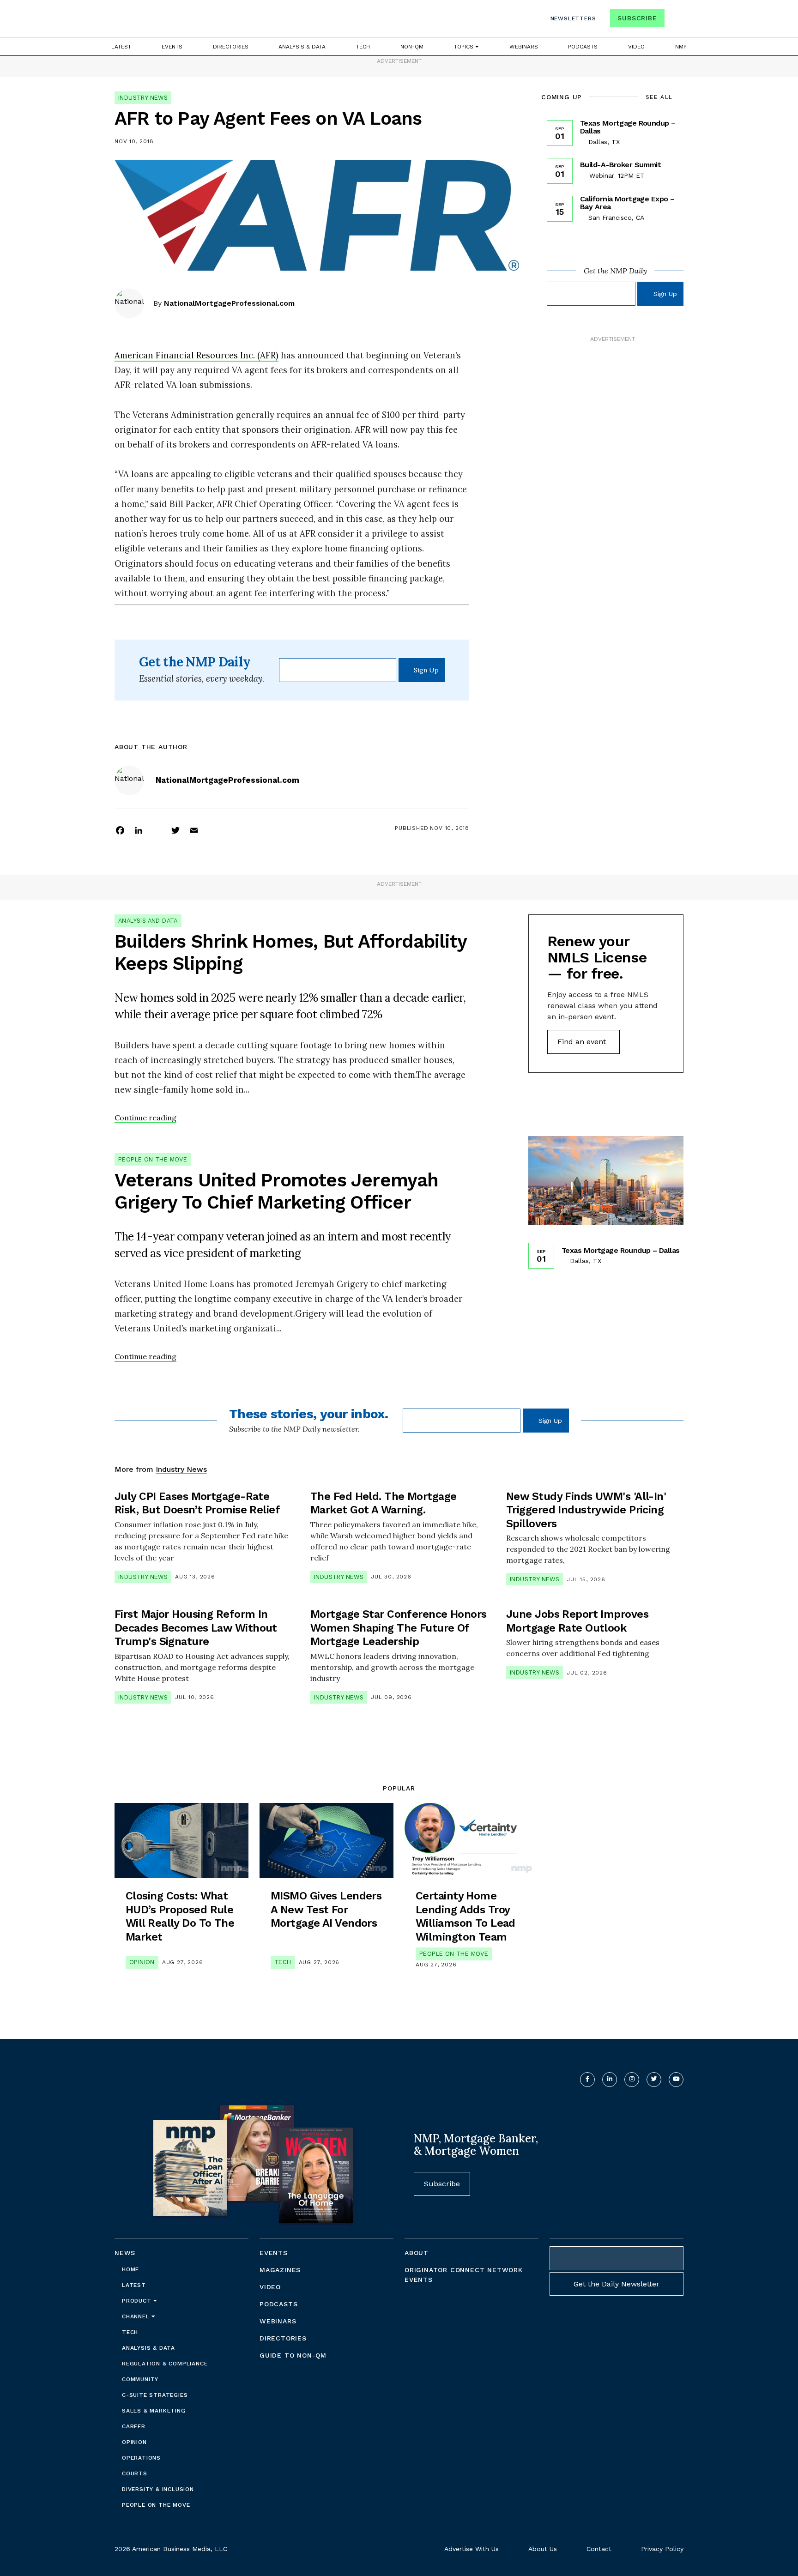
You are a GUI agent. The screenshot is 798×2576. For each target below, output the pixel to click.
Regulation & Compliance (165, 2364)
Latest (121, 47)
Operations (141, 2458)
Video (636, 47)
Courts (135, 2473)
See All (659, 97)
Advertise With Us (472, 2549)
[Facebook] (120, 830)
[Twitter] (175, 830)
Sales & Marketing (154, 2411)
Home (130, 2269)
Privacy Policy (662, 2549)
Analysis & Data (302, 47)
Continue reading (145, 1118)
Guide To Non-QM (293, 2355)
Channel (137, 2316)
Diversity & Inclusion (158, 2489)
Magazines (280, 2270)
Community (140, 2379)
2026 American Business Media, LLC (171, 2549)
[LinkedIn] (139, 830)
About (417, 2253)
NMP (681, 47)
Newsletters (573, 18)
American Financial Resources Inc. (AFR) (196, 355)
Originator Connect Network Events (464, 2275)
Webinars (524, 47)
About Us (543, 2549)
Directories (231, 47)
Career (134, 2426)
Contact (599, 2549)
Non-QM (412, 47)
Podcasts (583, 47)
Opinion (142, 1962)
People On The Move (153, 1159)
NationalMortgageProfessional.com (229, 303)
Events (172, 47)
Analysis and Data (148, 921)
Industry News (143, 98)
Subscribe (637, 18)
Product (138, 2301)
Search (675, 20)
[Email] (194, 830)
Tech (363, 47)
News (125, 2253)
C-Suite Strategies (155, 2395)
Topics (465, 47)
